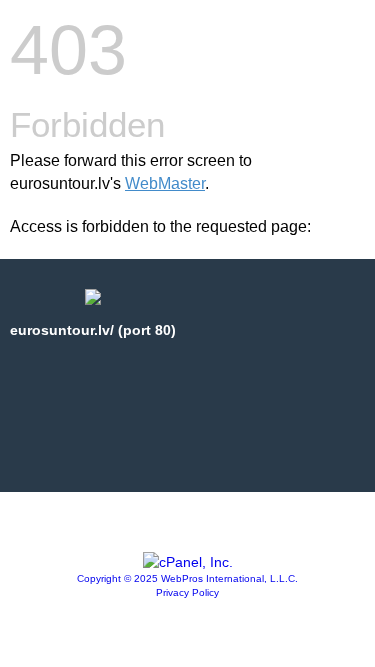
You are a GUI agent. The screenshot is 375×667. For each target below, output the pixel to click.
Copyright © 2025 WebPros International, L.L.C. (187, 578)
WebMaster (165, 183)
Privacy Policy (187, 592)
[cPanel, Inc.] (188, 562)
